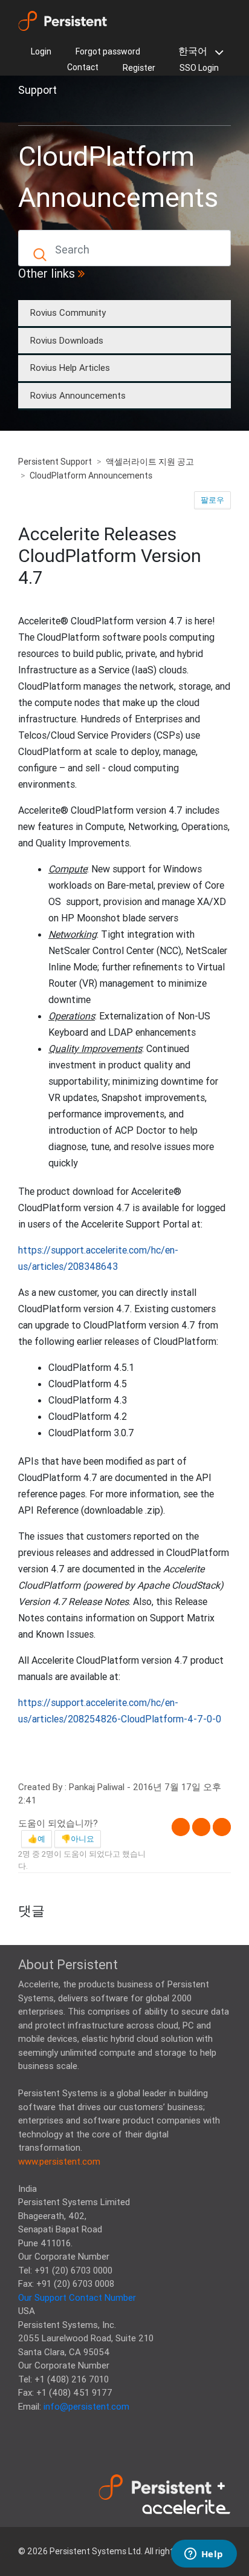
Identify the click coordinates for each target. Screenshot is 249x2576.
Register (139, 68)
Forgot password (108, 51)
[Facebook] (181, 1827)
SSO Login (199, 68)
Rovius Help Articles (70, 368)
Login (41, 51)
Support (37, 90)
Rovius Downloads (67, 340)
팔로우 (212, 500)
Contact (83, 67)
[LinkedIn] (222, 1827)
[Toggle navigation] (35, 111)
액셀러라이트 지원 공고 (150, 462)
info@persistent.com (86, 2406)
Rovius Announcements (78, 395)
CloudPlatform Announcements (91, 476)
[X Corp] (201, 1827)
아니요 (82, 1839)
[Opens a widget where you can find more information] (204, 2555)
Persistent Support (55, 462)
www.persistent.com (59, 2161)
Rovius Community (68, 312)
